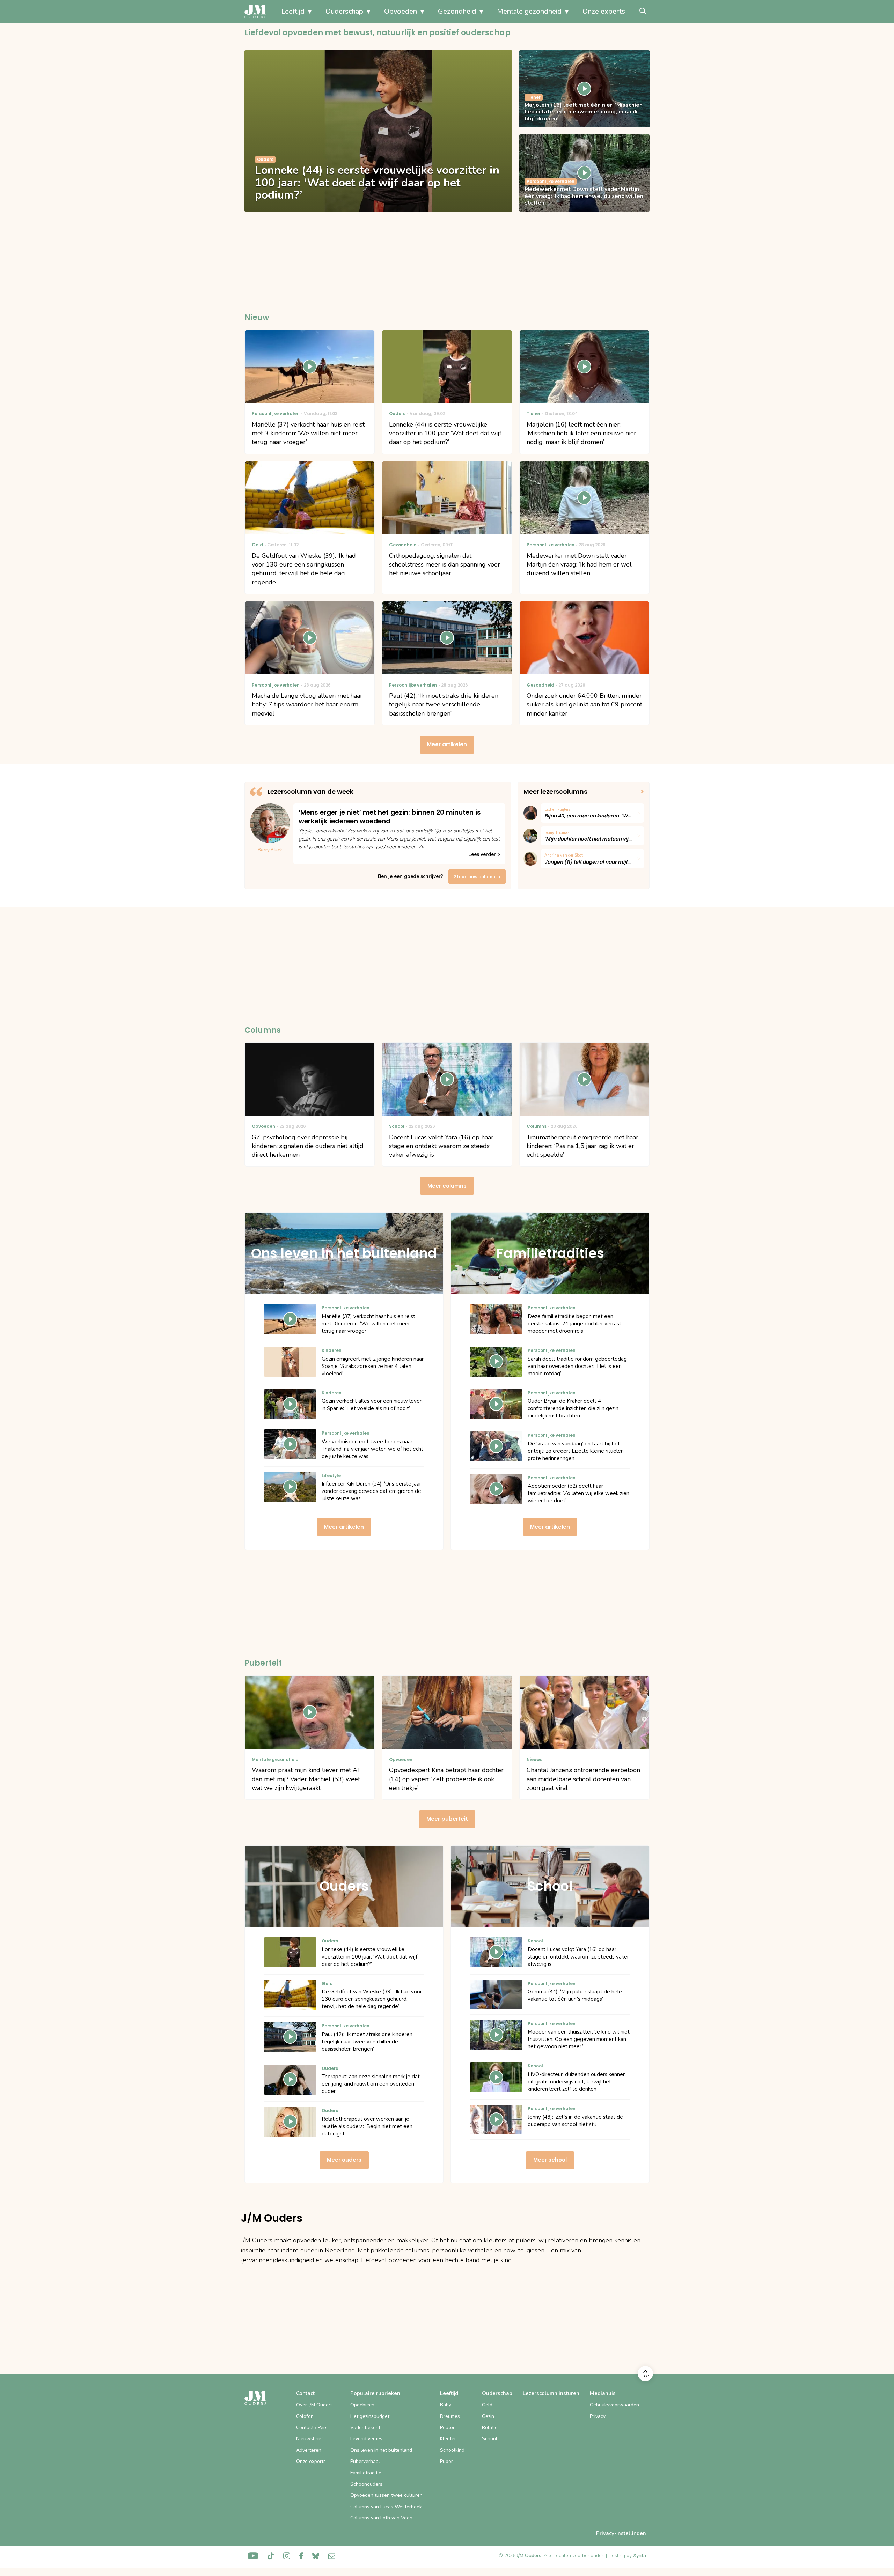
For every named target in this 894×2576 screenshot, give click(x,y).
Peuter (447, 2427)
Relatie (490, 2427)
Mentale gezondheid (529, 11)
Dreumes (450, 2416)
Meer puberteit (447, 1819)
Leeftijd (293, 11)
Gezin (488, 2416)
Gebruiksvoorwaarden (614, 2405)
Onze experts (604, 11)
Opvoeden (401, 11)
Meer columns (447, 1186)
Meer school (550, 2160)
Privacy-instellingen (621, 2533)
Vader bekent (365, 2427)
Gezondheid (457, 11)
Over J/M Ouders (314, 2405)
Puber (446, 2461)
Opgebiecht (363, 2405)
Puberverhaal (365, 2461)
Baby (446, 2405)
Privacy (598, 2416)
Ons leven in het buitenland (381, 2450)
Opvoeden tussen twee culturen (386, 2495)
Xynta (640, 2556)
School (490, 2439)
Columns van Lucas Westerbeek (386, 2507)
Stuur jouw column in (477, 877)
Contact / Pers (312, 2427)
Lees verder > (484, 854)
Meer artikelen (447, 744)
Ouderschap (344, 11)
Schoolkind (452, 2450)
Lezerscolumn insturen (551, 2393)
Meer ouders (344, 2160)
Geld (487, 2405)
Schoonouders (366, 2484)
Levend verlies (366, 2439)
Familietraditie (366, 2473)
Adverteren (309, 2450)
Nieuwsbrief (310, 2439)
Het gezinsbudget (370, 2416)
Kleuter (448, 2439)
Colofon (305, 2416)
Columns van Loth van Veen (381, 2518)
